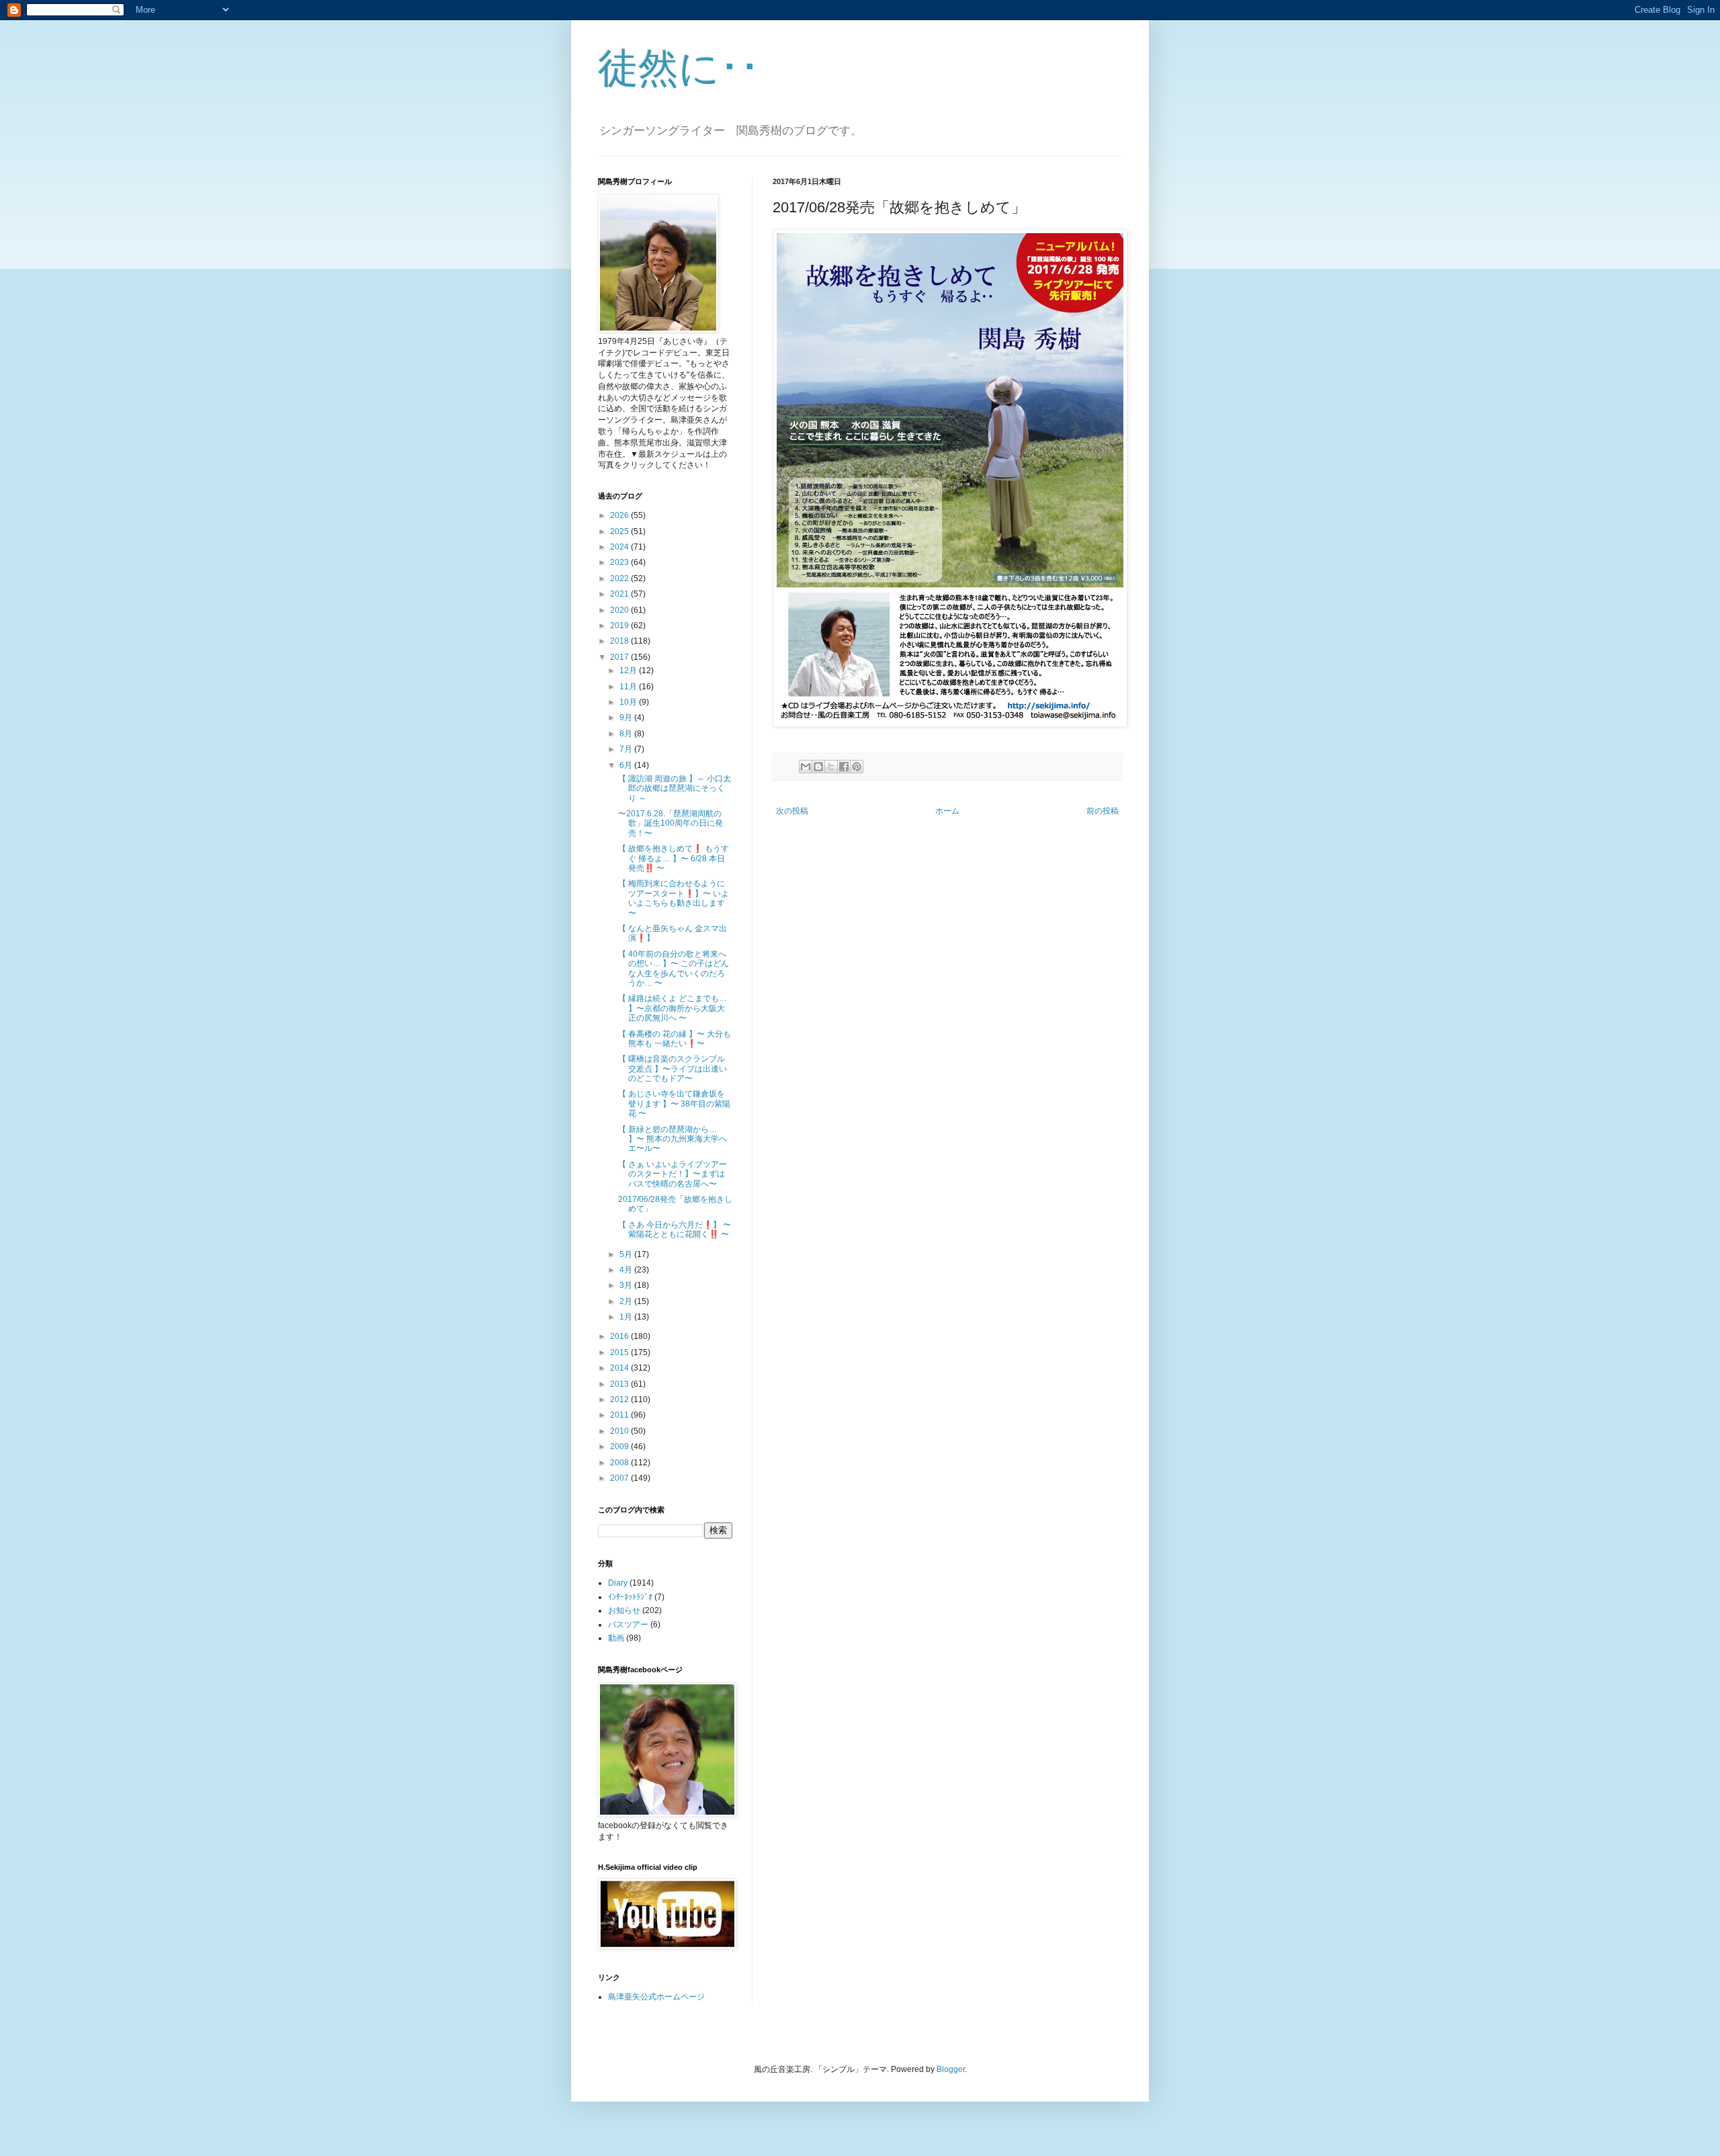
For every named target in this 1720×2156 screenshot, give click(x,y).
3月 (627, 1285)
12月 (629, 671)
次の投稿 (792, 811)
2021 (620, 594)
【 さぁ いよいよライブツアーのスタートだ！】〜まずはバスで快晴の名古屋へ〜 (673, 1174)
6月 (627, 765)
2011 (620, 1415)
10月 (629, 702)
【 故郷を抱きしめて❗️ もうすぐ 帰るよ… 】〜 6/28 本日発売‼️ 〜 (674, 858)
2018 (620, 641)
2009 (620, 1447)
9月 (627, 718)
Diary (618, 1583)
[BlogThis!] (818, 767)
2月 (627, 1301)
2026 (620, 515)
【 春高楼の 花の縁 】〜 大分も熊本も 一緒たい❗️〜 (675, 1039)
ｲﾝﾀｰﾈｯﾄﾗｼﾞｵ (630, 1597)
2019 (620, 626)
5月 (627, 1254)
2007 (620, 1478)
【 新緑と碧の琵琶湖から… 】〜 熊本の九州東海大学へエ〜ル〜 (673, 1139)
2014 (620, 1368)
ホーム (947, 811)
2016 (620, 1336)
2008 (620, 1463)
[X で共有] (831, 767)
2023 (620, 562)
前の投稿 (1103, 811)
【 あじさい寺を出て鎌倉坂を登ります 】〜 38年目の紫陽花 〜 (674, 1104)
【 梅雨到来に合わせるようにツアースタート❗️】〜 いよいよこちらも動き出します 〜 (674, 898)
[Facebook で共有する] (844, 767)
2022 (620, 578)
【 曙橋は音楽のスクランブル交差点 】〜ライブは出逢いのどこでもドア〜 (673, 1069)
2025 (620, 531)
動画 (616, 1638)
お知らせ (624, 1610)
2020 (620, 610)
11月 (629, 687)
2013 (620, 1384)
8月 (627, 734)
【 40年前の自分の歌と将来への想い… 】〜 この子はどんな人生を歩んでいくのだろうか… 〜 (674, 968)
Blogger (951, 2069)
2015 (620, 1352)
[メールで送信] (806, 767)
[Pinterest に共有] (857, 767)
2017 (620, 657)
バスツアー (628, 1625)
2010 (620, 1431)
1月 (627, 1317)
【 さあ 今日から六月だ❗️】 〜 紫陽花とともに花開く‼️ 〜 (675, 1230)
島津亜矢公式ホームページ (656, 1997)
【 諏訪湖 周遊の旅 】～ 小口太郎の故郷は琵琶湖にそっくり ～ (675, 788)
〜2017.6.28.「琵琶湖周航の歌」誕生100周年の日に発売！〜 (671, 823)
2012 (620, 1399)
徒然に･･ (679, 68)
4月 (627, 1270)
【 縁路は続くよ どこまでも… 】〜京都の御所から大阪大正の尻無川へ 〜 (673, 1008)
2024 (620, 547)
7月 (627, 749)
